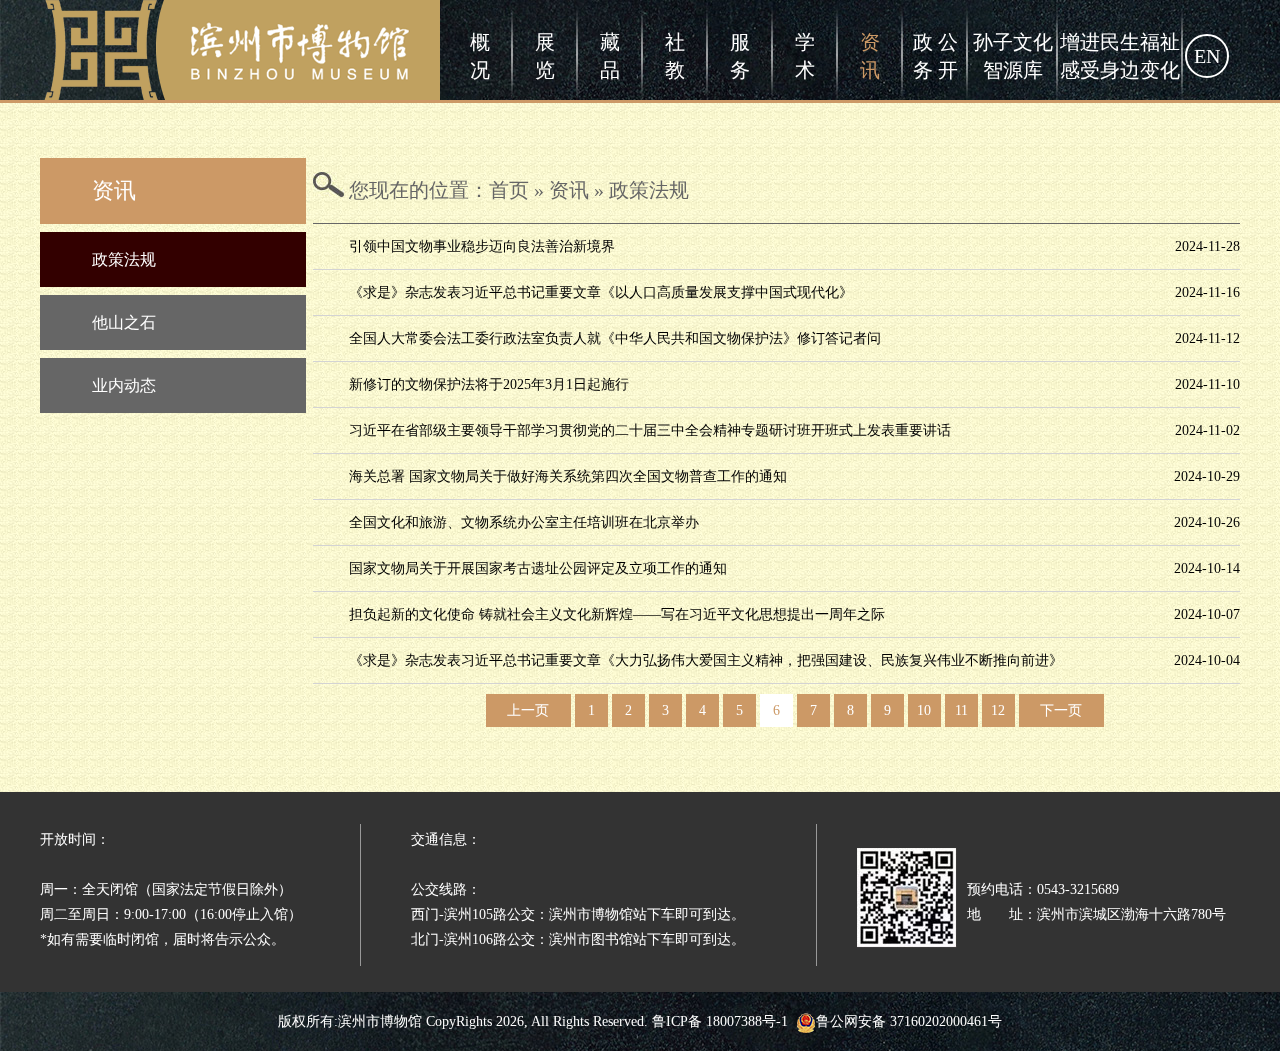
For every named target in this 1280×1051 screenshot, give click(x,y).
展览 (545, 56)
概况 (480, 56)
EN (1207, 56)
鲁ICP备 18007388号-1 (720, 1021)
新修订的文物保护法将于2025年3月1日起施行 (489, 384)
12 (998, 710)
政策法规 (124, 259)
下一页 (1061, 710)
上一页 (528, 710)
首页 (509, 190)
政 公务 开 (935, 56)
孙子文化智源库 (1013, 56)
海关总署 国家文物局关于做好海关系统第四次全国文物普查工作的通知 (568, 476)
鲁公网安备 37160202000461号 (909, 1021)
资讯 (870, 56)
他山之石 (124, 322)
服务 (740, 56)
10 (924, 710)
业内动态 (124, 385)
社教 (675, 56)
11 (961, 710)
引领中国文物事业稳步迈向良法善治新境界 (482, 246)
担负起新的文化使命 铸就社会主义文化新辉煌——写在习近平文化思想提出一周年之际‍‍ (617, 614)
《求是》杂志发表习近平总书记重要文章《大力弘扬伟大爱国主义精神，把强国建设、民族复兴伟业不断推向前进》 (706, 660)
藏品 (610, 56)
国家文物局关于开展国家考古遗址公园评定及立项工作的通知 (538, 568)
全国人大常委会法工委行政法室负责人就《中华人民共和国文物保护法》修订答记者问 (615, 338)
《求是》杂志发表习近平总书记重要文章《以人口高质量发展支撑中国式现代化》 (601, 292)
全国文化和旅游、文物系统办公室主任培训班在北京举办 (524, 522)
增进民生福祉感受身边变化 (1120, 56)
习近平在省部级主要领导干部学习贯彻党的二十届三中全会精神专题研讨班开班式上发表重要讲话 (650, 430)
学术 (805, 56)
